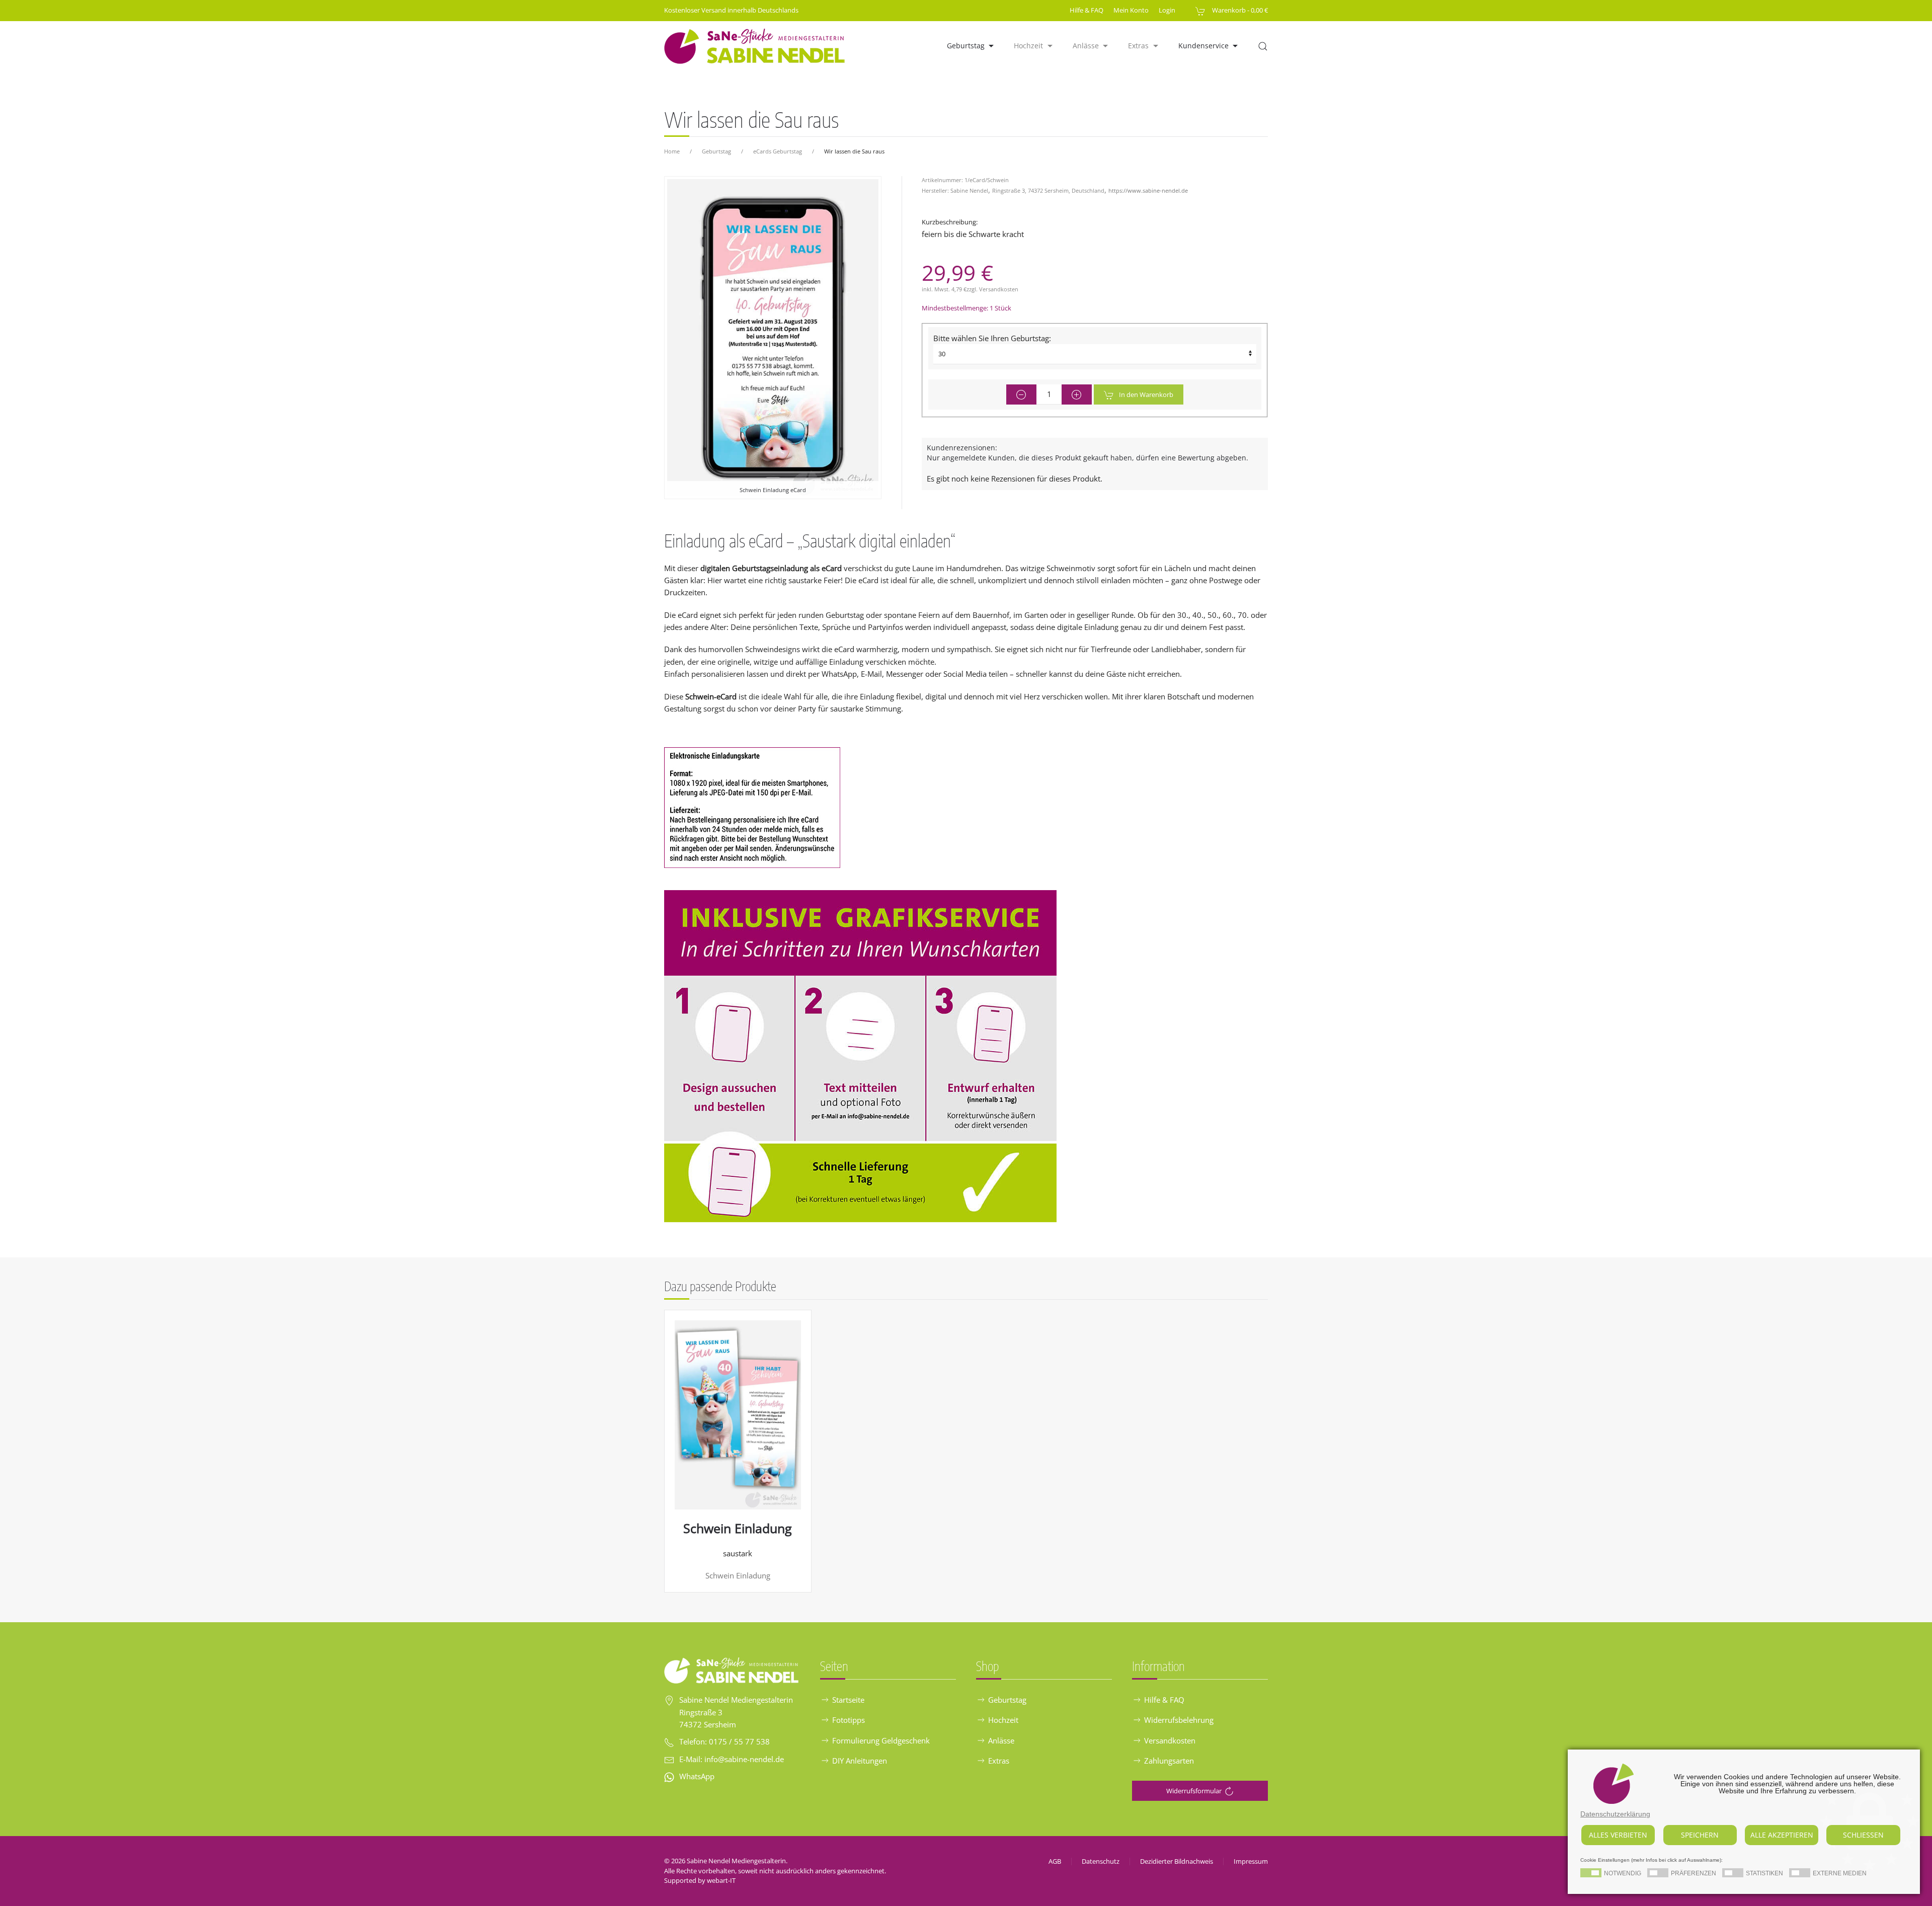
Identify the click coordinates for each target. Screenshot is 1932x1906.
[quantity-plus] (1077, 394)
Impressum (1251, 1861)
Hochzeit (1003, 1720)
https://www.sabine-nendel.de (1148, 190)
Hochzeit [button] (1028, 46)
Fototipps (849, 1720)
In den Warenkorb (1146, 394)
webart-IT (721, 1880)
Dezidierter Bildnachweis (1177, 1861)
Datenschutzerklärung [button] (1615, 1814)
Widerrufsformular (1194, 1791)
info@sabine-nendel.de (744, 1759)
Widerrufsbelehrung (1179, 1720)
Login (1167, 10)
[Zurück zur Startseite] (755, 46)
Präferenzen (1694, 1874)
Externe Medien (1840, 1874)
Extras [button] (1138, 46)
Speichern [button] (1700, 1835)
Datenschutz (1101, 1861)
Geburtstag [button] (966, 46)
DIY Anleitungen (860, 1761)
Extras (999, 1761)
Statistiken (1764, 1874)
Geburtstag (1007, 1700)
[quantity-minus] (1021, 394)
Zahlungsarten (1169, 1761)
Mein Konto (1131, 10)
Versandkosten (999, 289)
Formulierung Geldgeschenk (881, 1740)
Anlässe (1001, 1740)
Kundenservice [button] (1203, 46)
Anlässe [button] (1086, 46)
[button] (1263, 46)
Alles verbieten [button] (1618, 1835)
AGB (1055, 1861)
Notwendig (1623, 1874)
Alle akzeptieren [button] (1782, 1835)
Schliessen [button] (1863, 1835)
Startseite (848, 1700)
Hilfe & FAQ (1086, 10)
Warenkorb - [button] (1239, 10)
